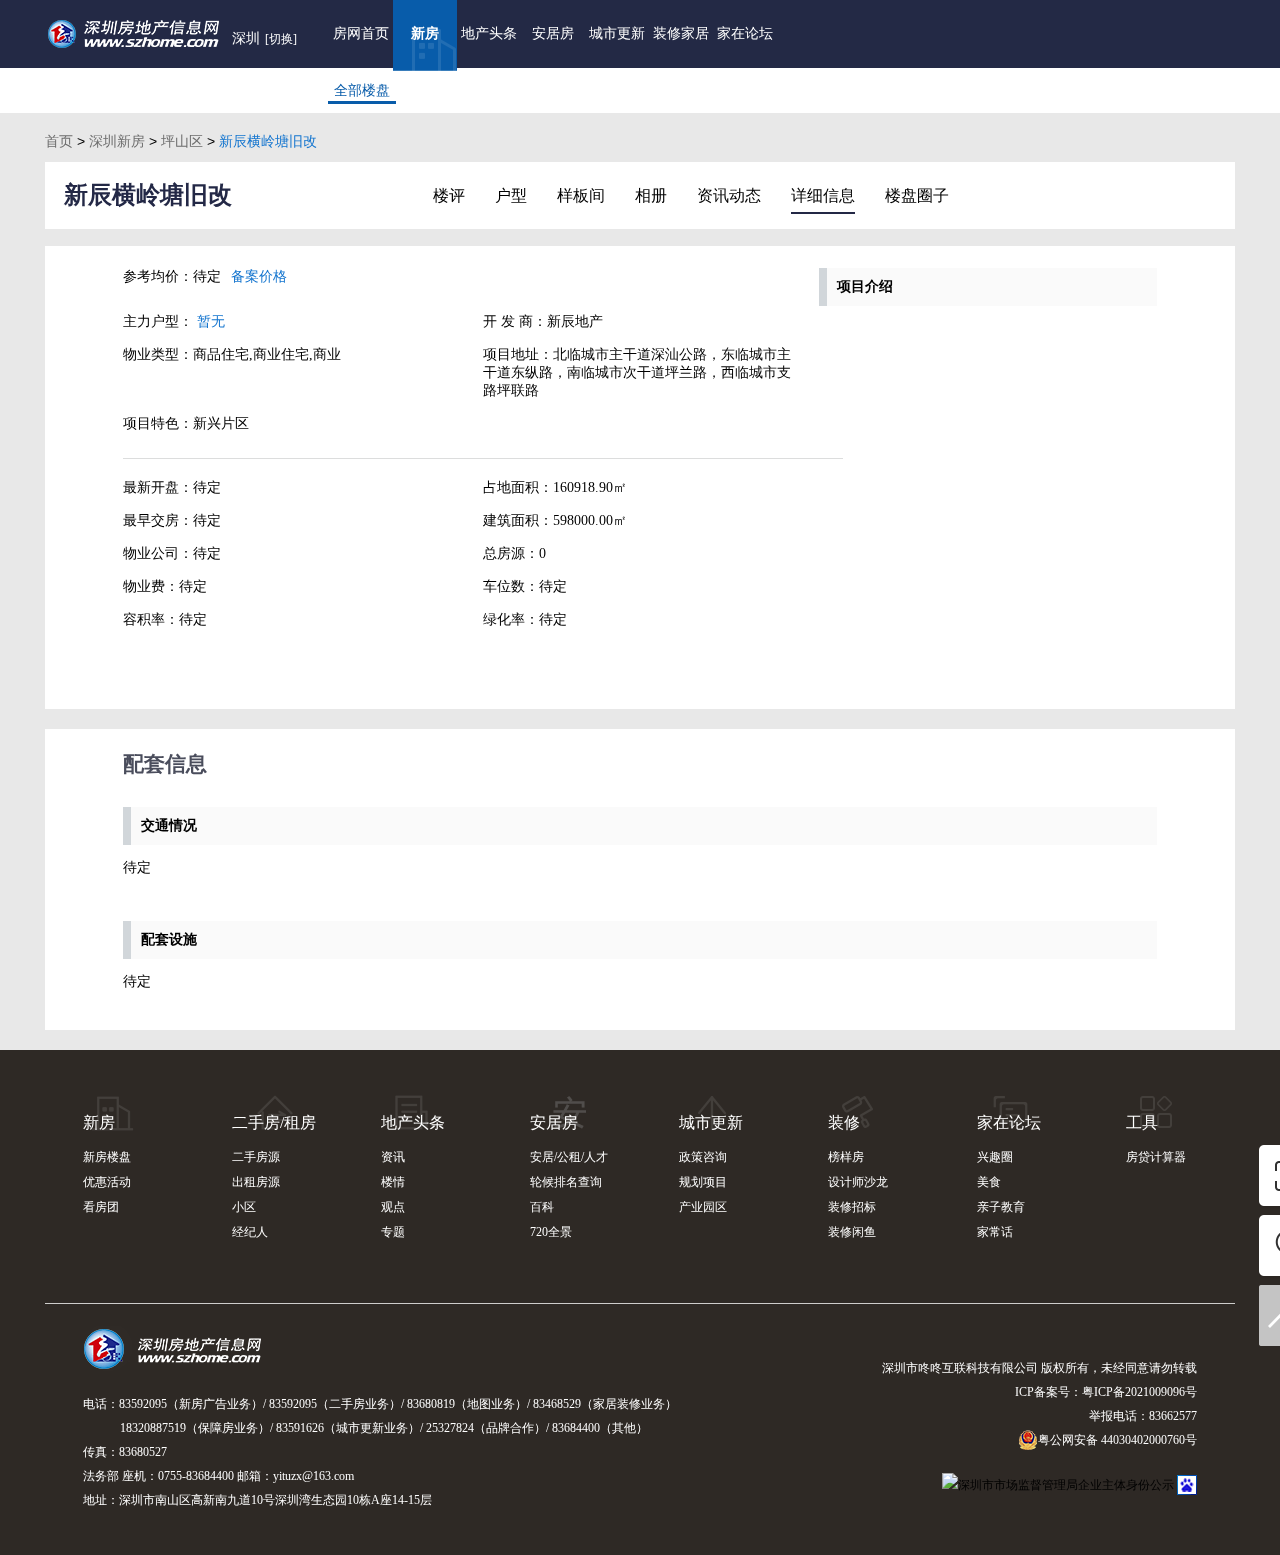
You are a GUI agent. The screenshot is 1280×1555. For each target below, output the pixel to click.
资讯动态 (729, 195)
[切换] (281, 39)
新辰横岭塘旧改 (148, 195)
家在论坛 (745, 33)
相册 (651, 195)
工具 (1142, 1122)
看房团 (101, 1207)
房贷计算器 (1156, 1157)
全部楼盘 (362, 90)
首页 (59, 141)
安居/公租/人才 (569, 1157)
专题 (393, 1232)
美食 (989, 1182)
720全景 (551, 1232)
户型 (511, 195)
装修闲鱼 (852, 1232)
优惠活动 (107, 1182)
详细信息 (823, 195)
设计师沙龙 (858, 1182)
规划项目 (703, 1182)
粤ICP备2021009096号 (1139, 1392)
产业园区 (703, 1207)
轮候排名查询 (566, 1182)
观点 (393, 1207)
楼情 (393, 1182)
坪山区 (182, 141)
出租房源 (256, 1182)
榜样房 (846, 1157)
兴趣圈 (995, 1157)
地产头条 (489, 33)
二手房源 (256, 1157)
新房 (425, 33)
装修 (844, 1122)
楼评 (449, 195)
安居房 (553, 33)
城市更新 (617, 33)
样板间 (581, 195)
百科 (542, 1207)
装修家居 (681, 33)
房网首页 (361, 33)
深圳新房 (117, 141)
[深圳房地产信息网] (177, 1358)
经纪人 (250, 1232)
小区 (244, 1207)
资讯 (393, 1157)
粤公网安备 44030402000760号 (1117, 1440)
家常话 (995, 1232)
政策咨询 (703, 1157)
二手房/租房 (274, 1122)
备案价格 (259, 276)
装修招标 (852, 1207)
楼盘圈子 (917, 195)
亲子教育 (1001, 1207)
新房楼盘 (107, 1157)
